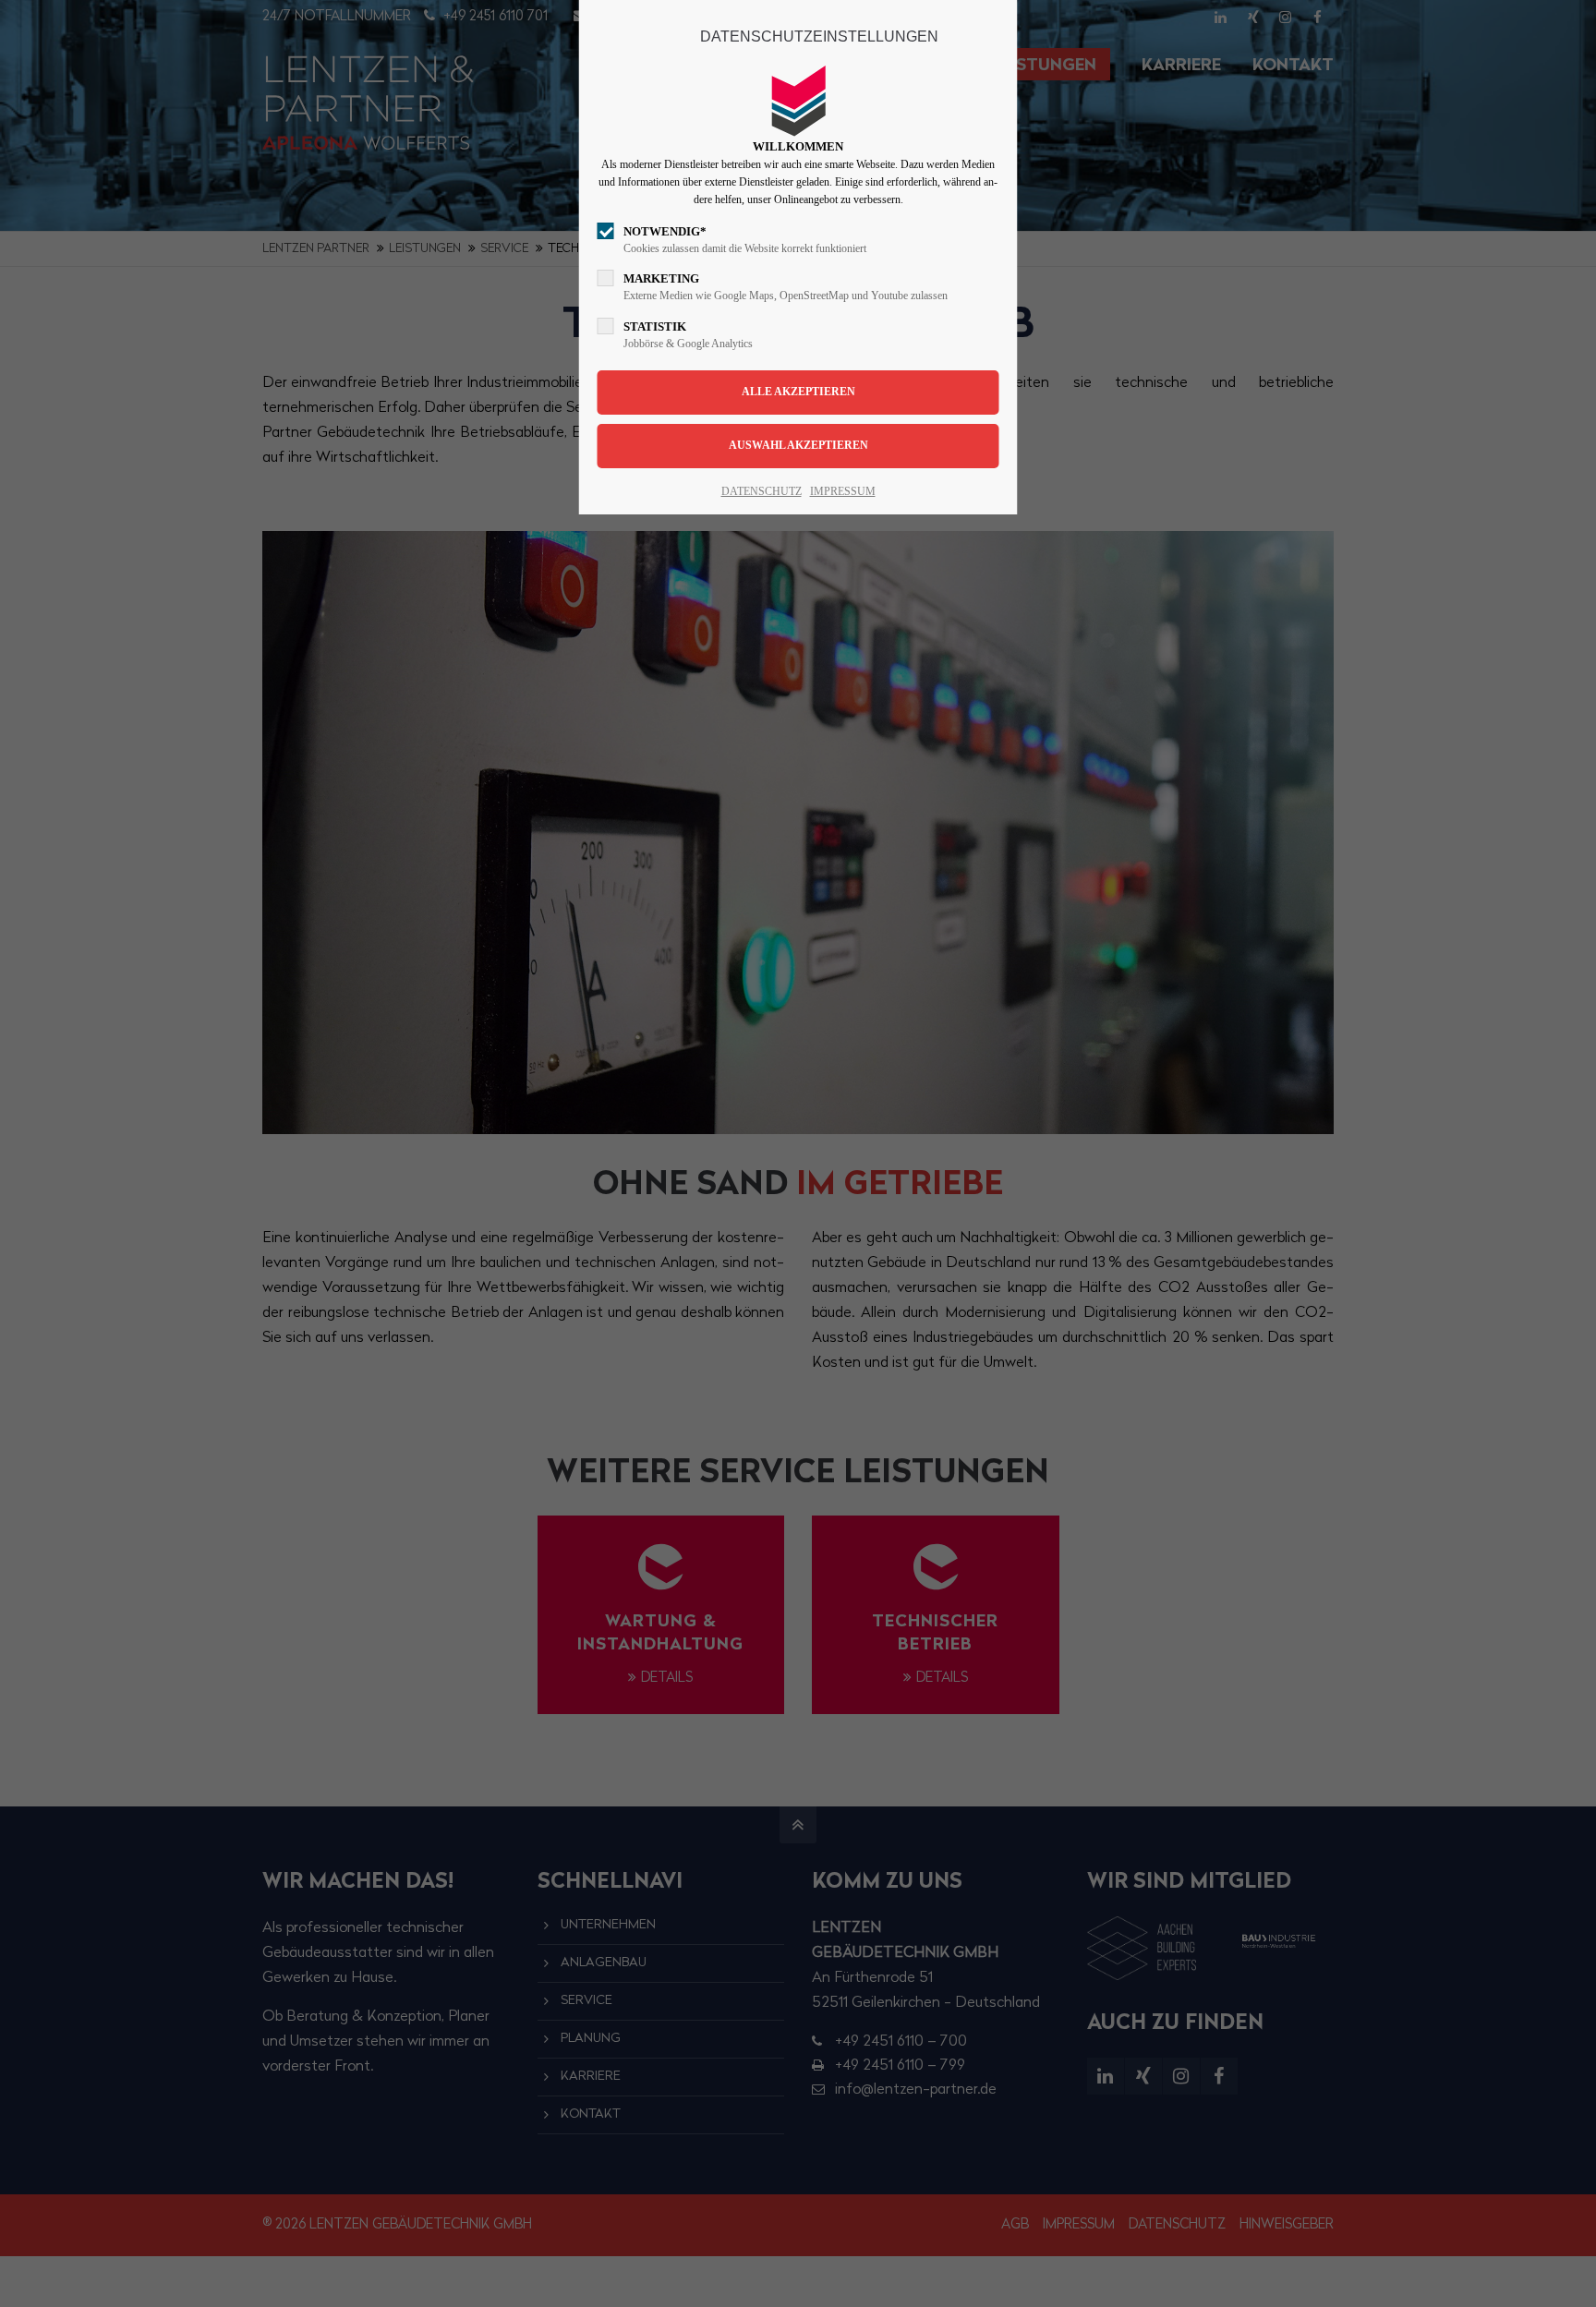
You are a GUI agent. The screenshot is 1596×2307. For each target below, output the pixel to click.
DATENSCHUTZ (762, 491)
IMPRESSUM (843, 491)
